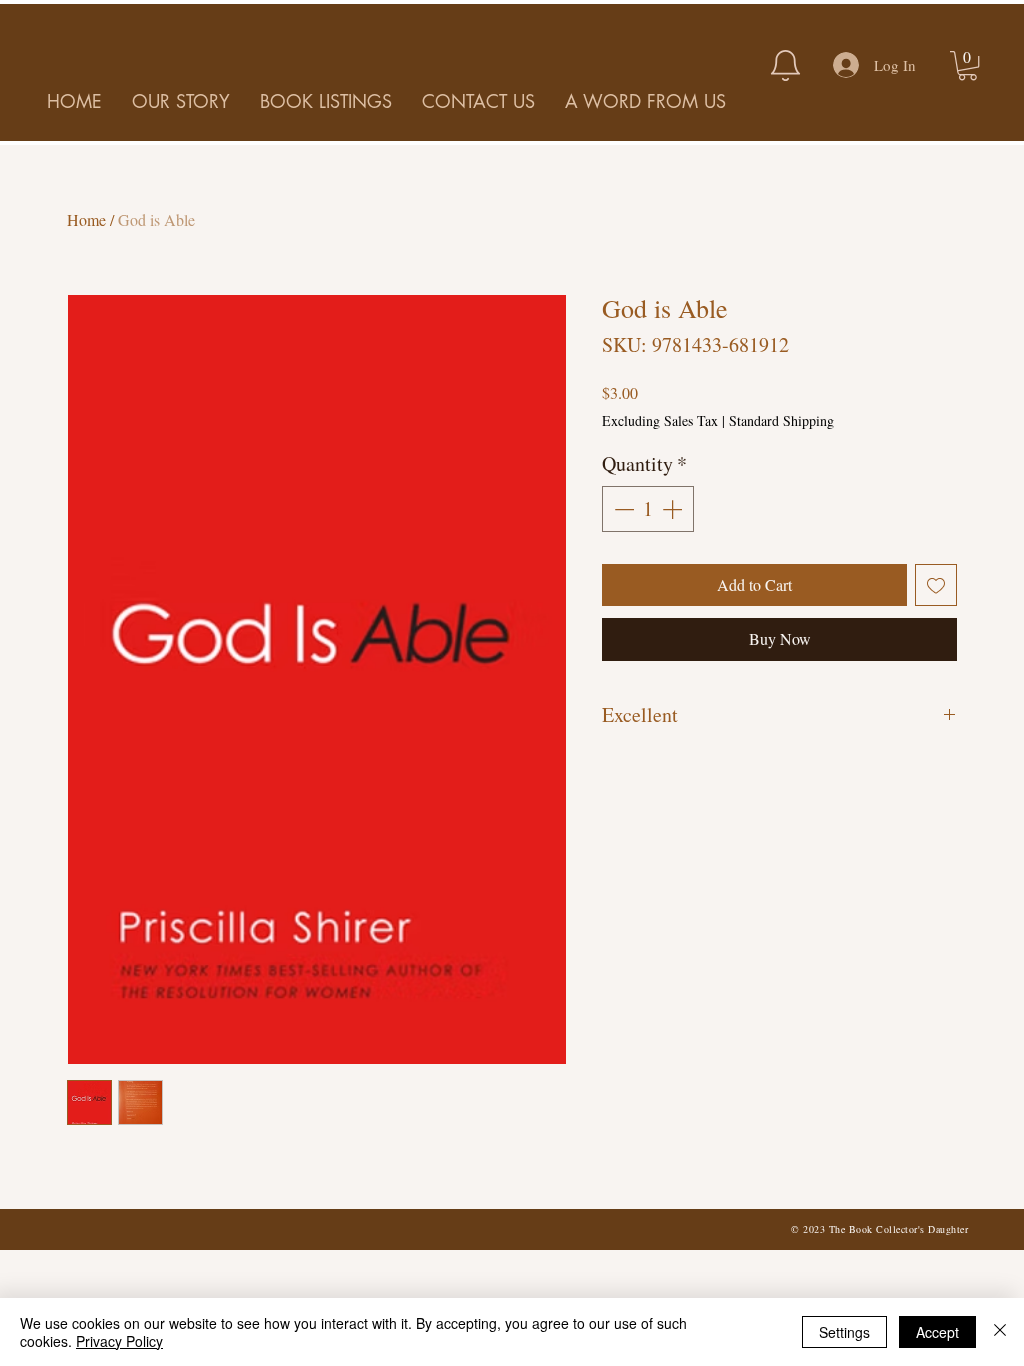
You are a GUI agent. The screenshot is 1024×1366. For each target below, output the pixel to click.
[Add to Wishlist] (936, 585)
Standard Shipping (781, 420)
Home (86, 219)
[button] (967, 65)
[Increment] (674, 509)
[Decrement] (622, 509)
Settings (844, 1332)
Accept (937, 1332)
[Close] (1000, 1332)
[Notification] (785, 65)
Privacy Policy (119, 1341)
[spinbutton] (648, 509)
